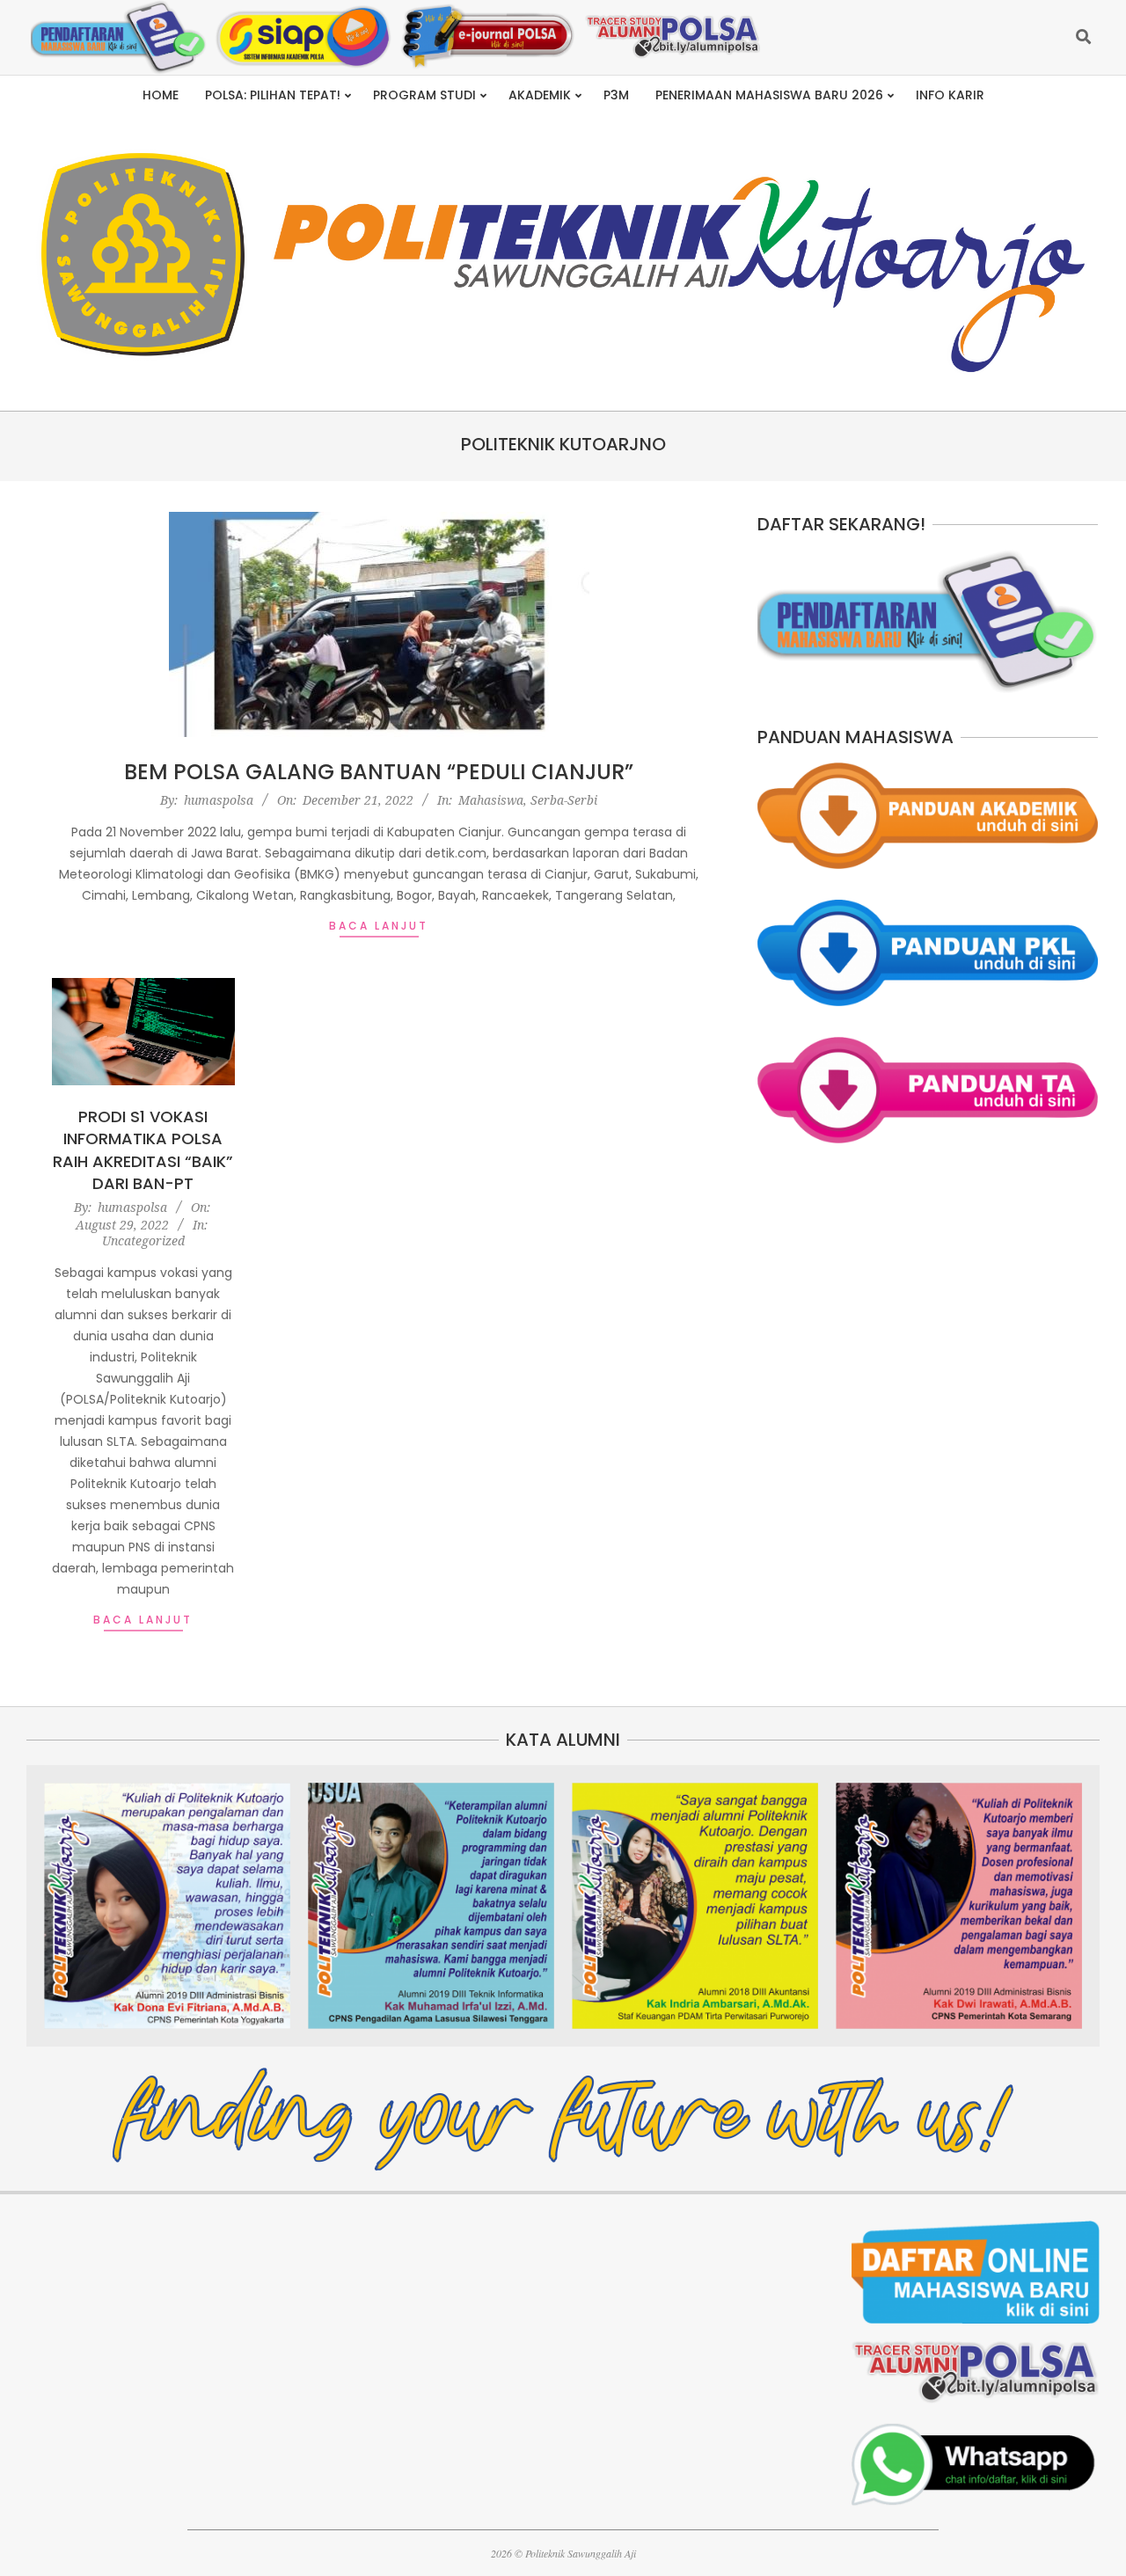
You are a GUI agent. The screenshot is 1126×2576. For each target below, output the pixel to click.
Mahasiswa (491, 800)
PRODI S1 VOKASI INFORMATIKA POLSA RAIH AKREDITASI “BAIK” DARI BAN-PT (143, 1150)
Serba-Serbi (564, 800)
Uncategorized (143, 1241)
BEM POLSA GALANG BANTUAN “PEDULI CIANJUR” (379, 772)
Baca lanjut (379, 926)
